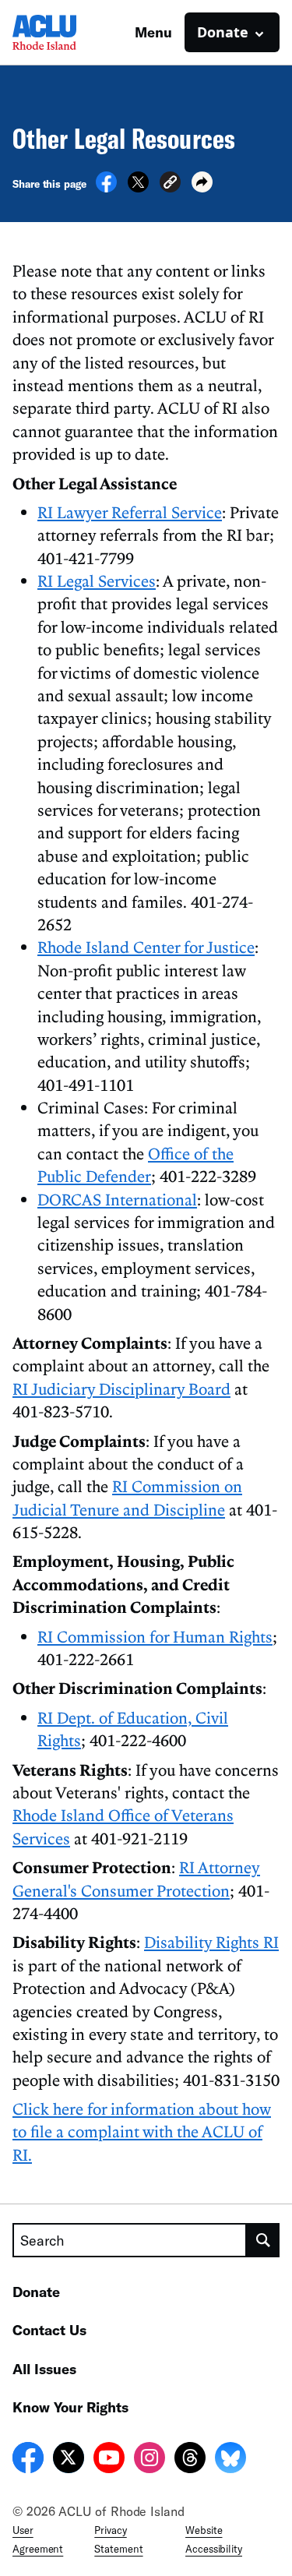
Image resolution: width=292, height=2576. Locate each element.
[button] (170, 184)
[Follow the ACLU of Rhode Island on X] (69, 2460)
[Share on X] (138, 188)
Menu (153, 32)
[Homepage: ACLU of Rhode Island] (67, 32)
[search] (263, 2240)
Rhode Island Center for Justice (146, 947)
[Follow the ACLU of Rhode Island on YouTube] (109, 2460)
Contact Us (49, 2330)
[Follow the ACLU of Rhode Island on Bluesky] (230, 2460)
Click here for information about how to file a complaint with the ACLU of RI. (142, 2131)
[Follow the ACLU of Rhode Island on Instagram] (150, 2460)
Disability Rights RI (211, 1942)
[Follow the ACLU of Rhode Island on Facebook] (28, 2460)
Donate (36, 2292)
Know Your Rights (70, 2407)
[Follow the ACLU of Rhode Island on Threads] (190, 2460)
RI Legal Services (97, 580)
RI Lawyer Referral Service (130, 512)
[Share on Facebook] (106, 188)
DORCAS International (117, 1199)
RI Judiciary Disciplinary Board (121, 1389)
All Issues (44, 2369)
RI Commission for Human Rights (155, 1636)
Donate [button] (223, 32)
